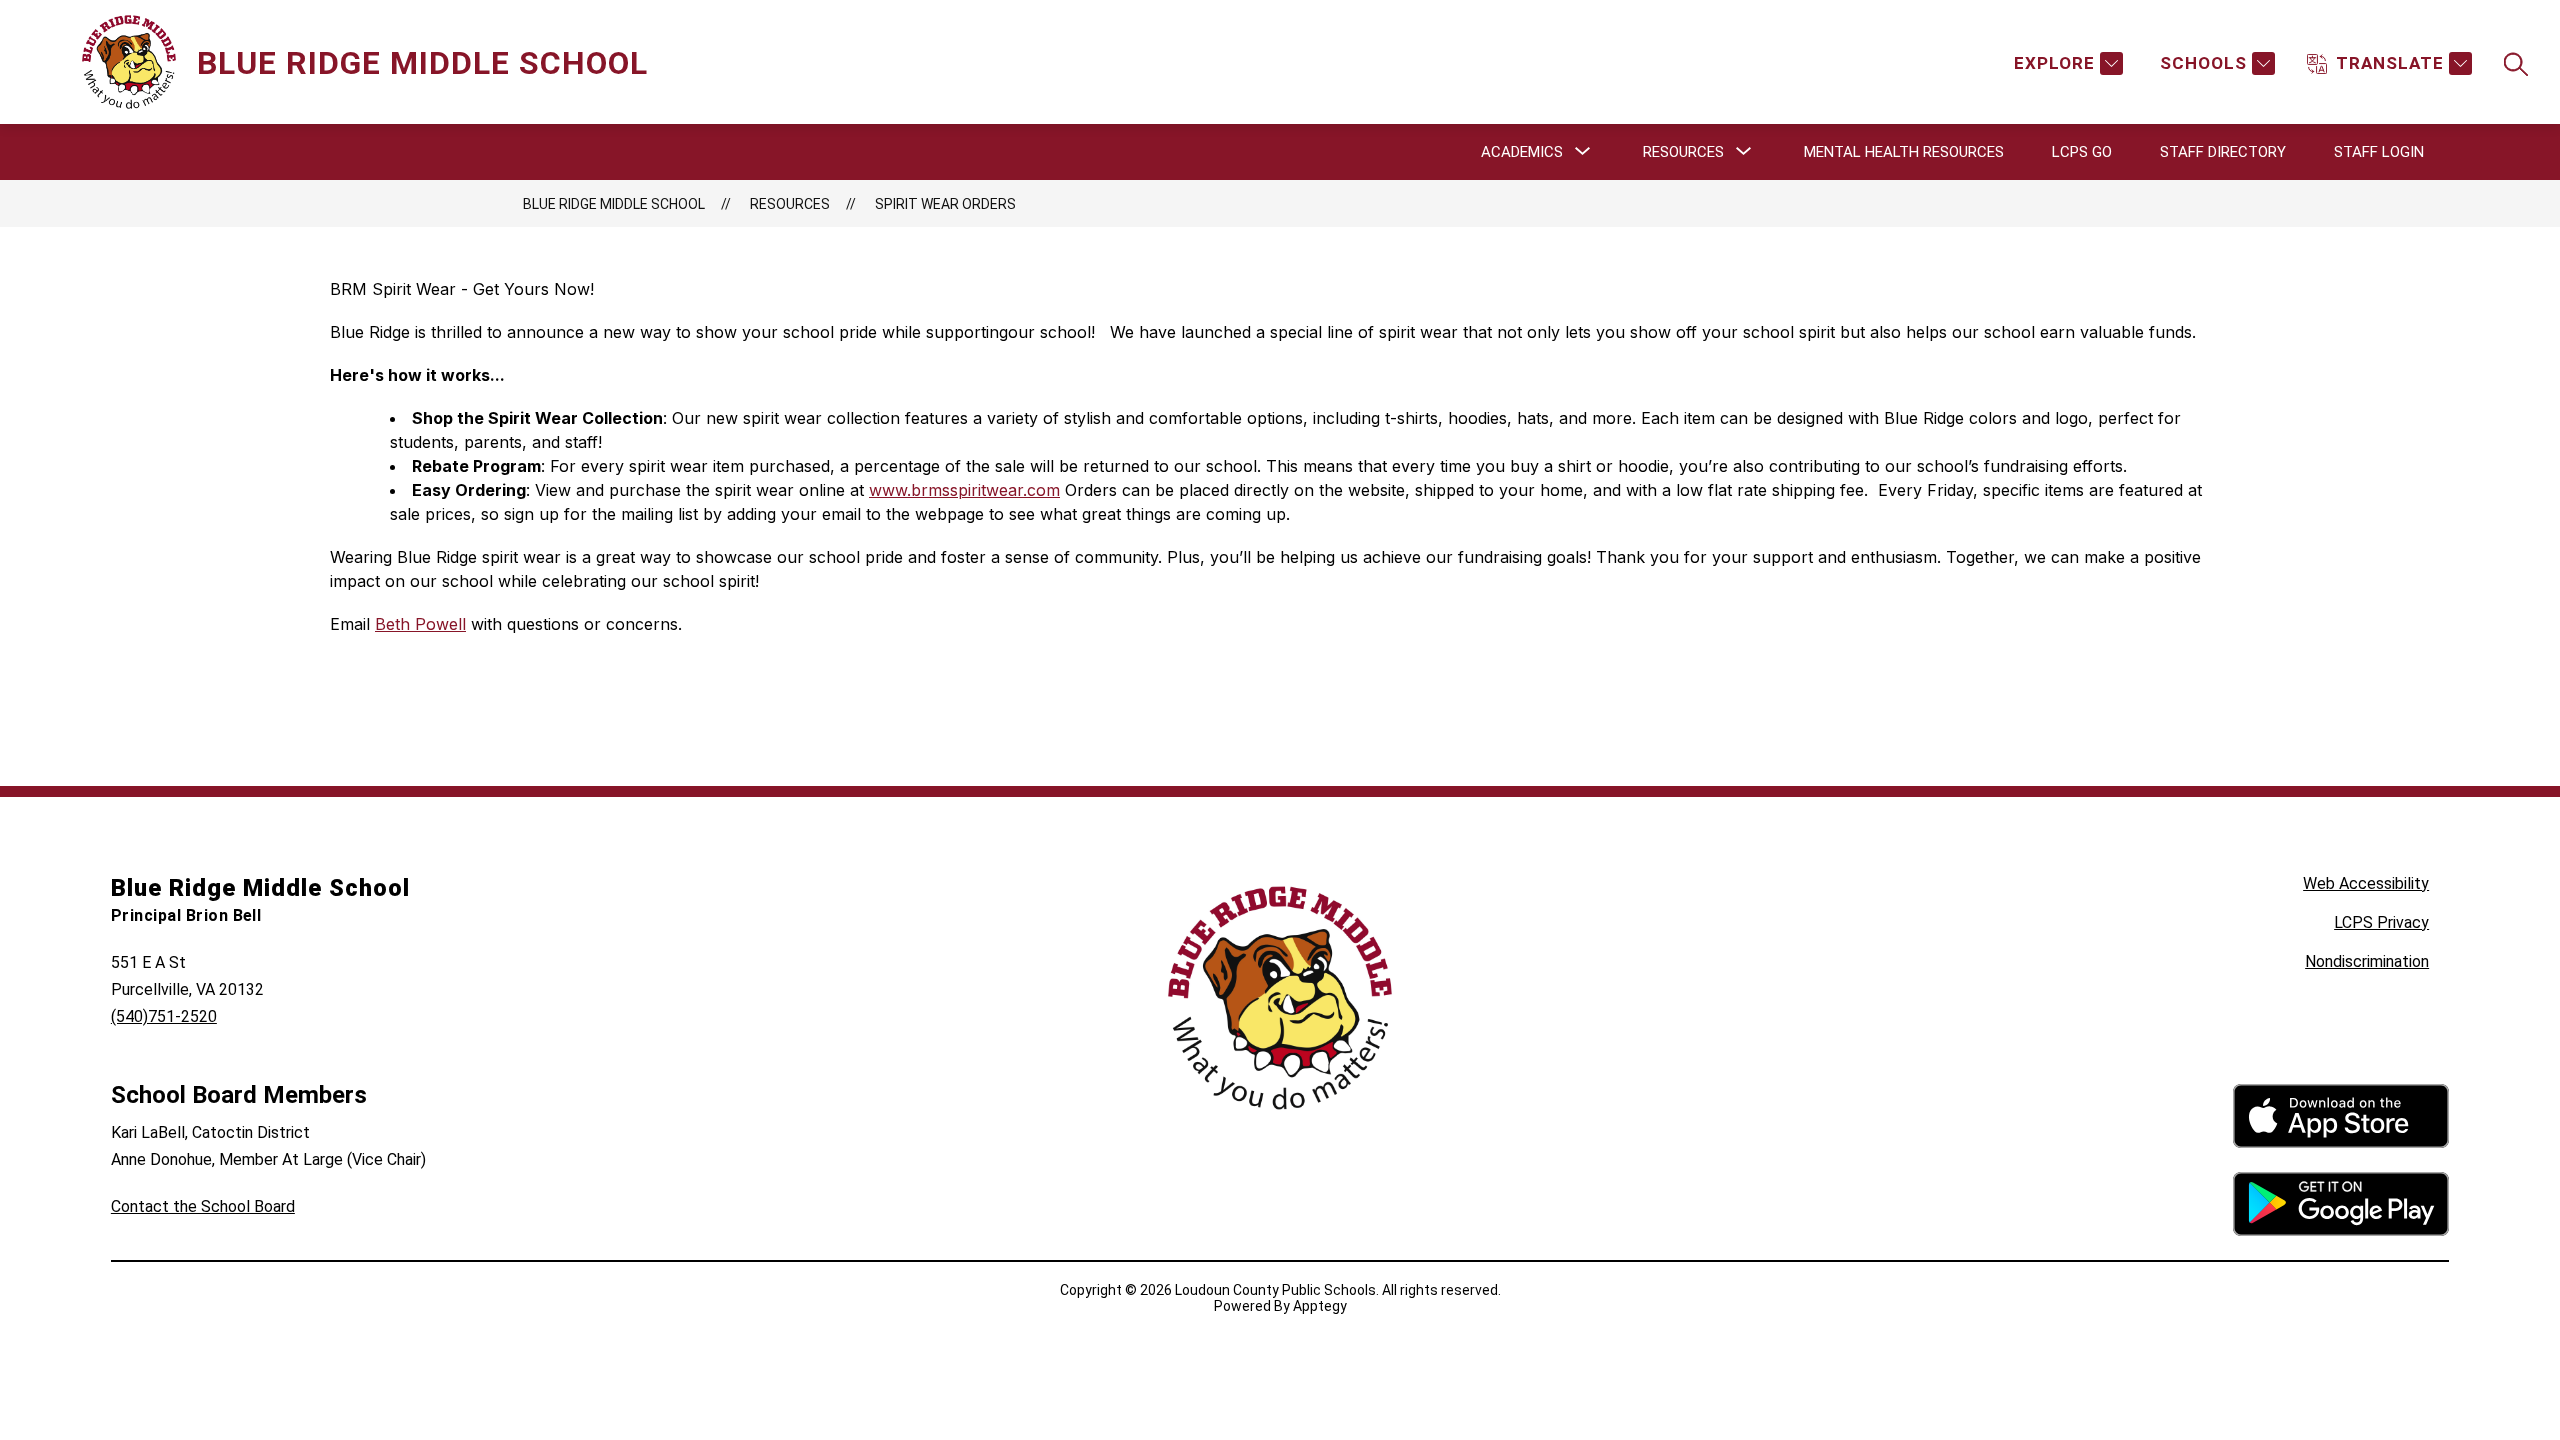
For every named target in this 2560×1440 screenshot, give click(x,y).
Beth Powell (420, 624)
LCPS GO (2082, 152)
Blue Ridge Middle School (614, 204)
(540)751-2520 (164, 1016)
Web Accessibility (2366, 883)
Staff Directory (2223, 152)
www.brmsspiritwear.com (964, 490)
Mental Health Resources (1904, 152)
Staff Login (2379, 152)
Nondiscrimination (2367, 961)
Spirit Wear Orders (945, 204)
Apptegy (1320, 1306)
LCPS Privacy (2381, 922)
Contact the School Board (203, 1206)
